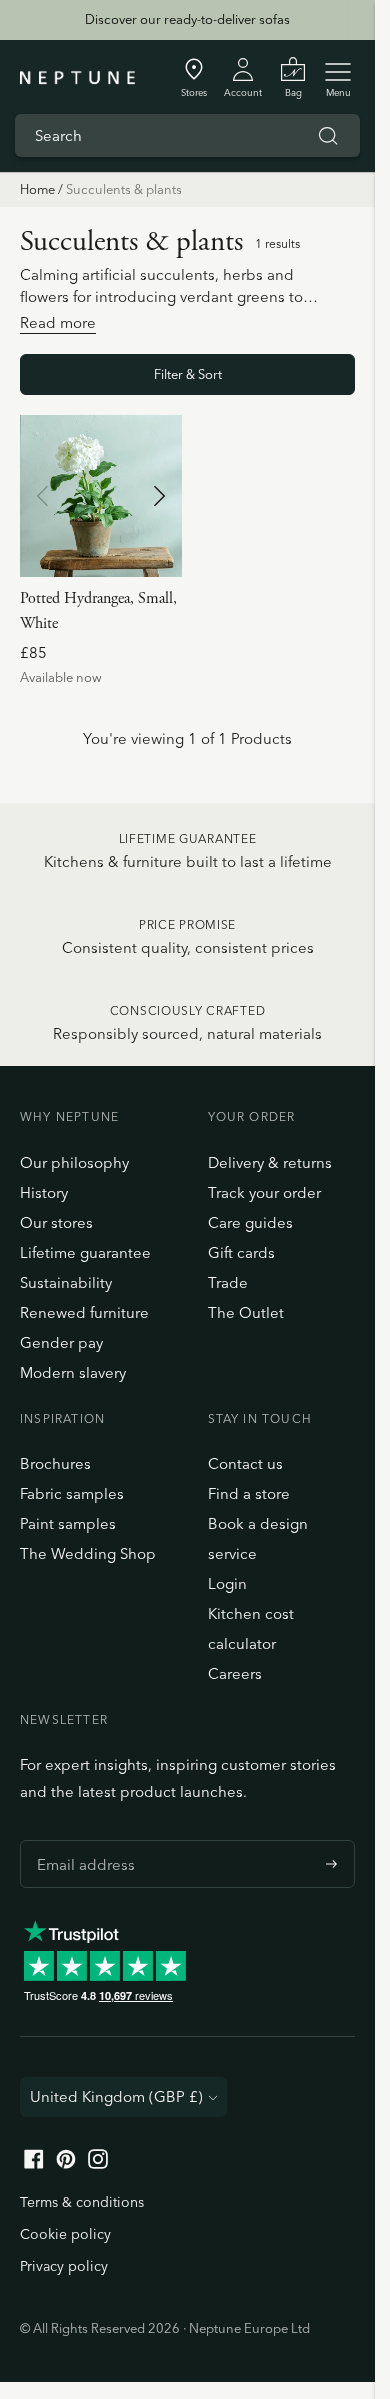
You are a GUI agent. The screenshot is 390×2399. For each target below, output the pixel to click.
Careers (235, 1673)
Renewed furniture (84, 1312)
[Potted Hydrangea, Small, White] (101, 496)
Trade (228, 1282)
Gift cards (241, 1252)
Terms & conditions (82, 2202)
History (44, 1192)
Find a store (249, 1493)
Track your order (264, 1192)
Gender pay (61, 1342)
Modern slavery (73, 1372)
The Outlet (246, 1312)
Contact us (245, 1463)
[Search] (328, 136)
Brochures (55, 1463)
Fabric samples (72, 1493)
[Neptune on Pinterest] (66, 2163)
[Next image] (159, 496)
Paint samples (68, 1523)
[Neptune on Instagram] (98, 2163)
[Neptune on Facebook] (34, 2163)
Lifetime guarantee (85, 1252)
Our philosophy (74, 1162)
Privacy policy (64, 2266)
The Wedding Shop (88, 1553)
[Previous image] (43, 496)
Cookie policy (65, 2234)
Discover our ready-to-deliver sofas (187, 19)
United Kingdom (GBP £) (116, 2096)
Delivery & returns (270, 1162)
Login (227, 1583)
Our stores (56, 1222)
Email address (81, 1840)
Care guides (250, 1222)
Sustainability (66, 1282)
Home (37, 189)
